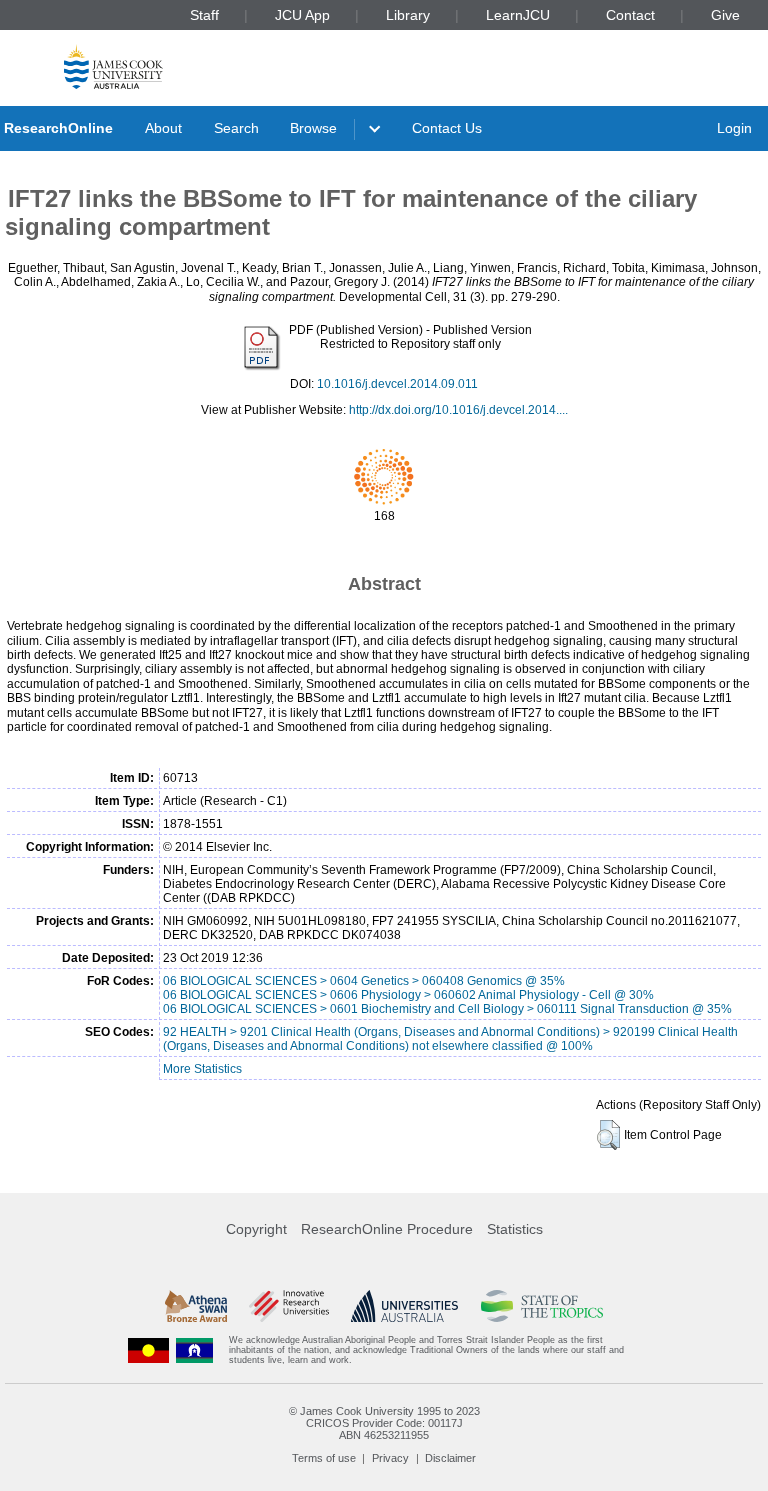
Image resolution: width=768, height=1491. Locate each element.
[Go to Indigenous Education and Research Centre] (149, 1350)
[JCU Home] (113, 66)
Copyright (256, 1229)
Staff (204, 15)
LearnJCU (518, 15)
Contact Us (447, 128)
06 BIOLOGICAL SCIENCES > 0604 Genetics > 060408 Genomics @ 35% (364, 981)
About (163, 128)
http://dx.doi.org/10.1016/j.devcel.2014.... (458, 410)
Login (734, 128)
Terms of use (324, 1458)
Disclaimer (450, 1458)
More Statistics (202, 1069)
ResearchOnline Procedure (387, 1229)
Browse (313, 128)
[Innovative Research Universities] (288, 1306)
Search (236, 128)
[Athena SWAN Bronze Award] (196, 1306)
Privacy (390, 1458)
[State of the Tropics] (542, 1306)
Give (725, 15)
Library (408, 15)
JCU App (302, 15)
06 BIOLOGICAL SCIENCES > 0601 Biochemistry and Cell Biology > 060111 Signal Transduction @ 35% (447, 1009)
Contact (630, 15)
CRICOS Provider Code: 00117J (384, 1423)
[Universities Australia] (404, 1306)
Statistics (515, 1229)
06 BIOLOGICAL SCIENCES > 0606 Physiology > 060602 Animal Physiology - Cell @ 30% (408, 995)
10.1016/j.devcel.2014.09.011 (397, 384)
